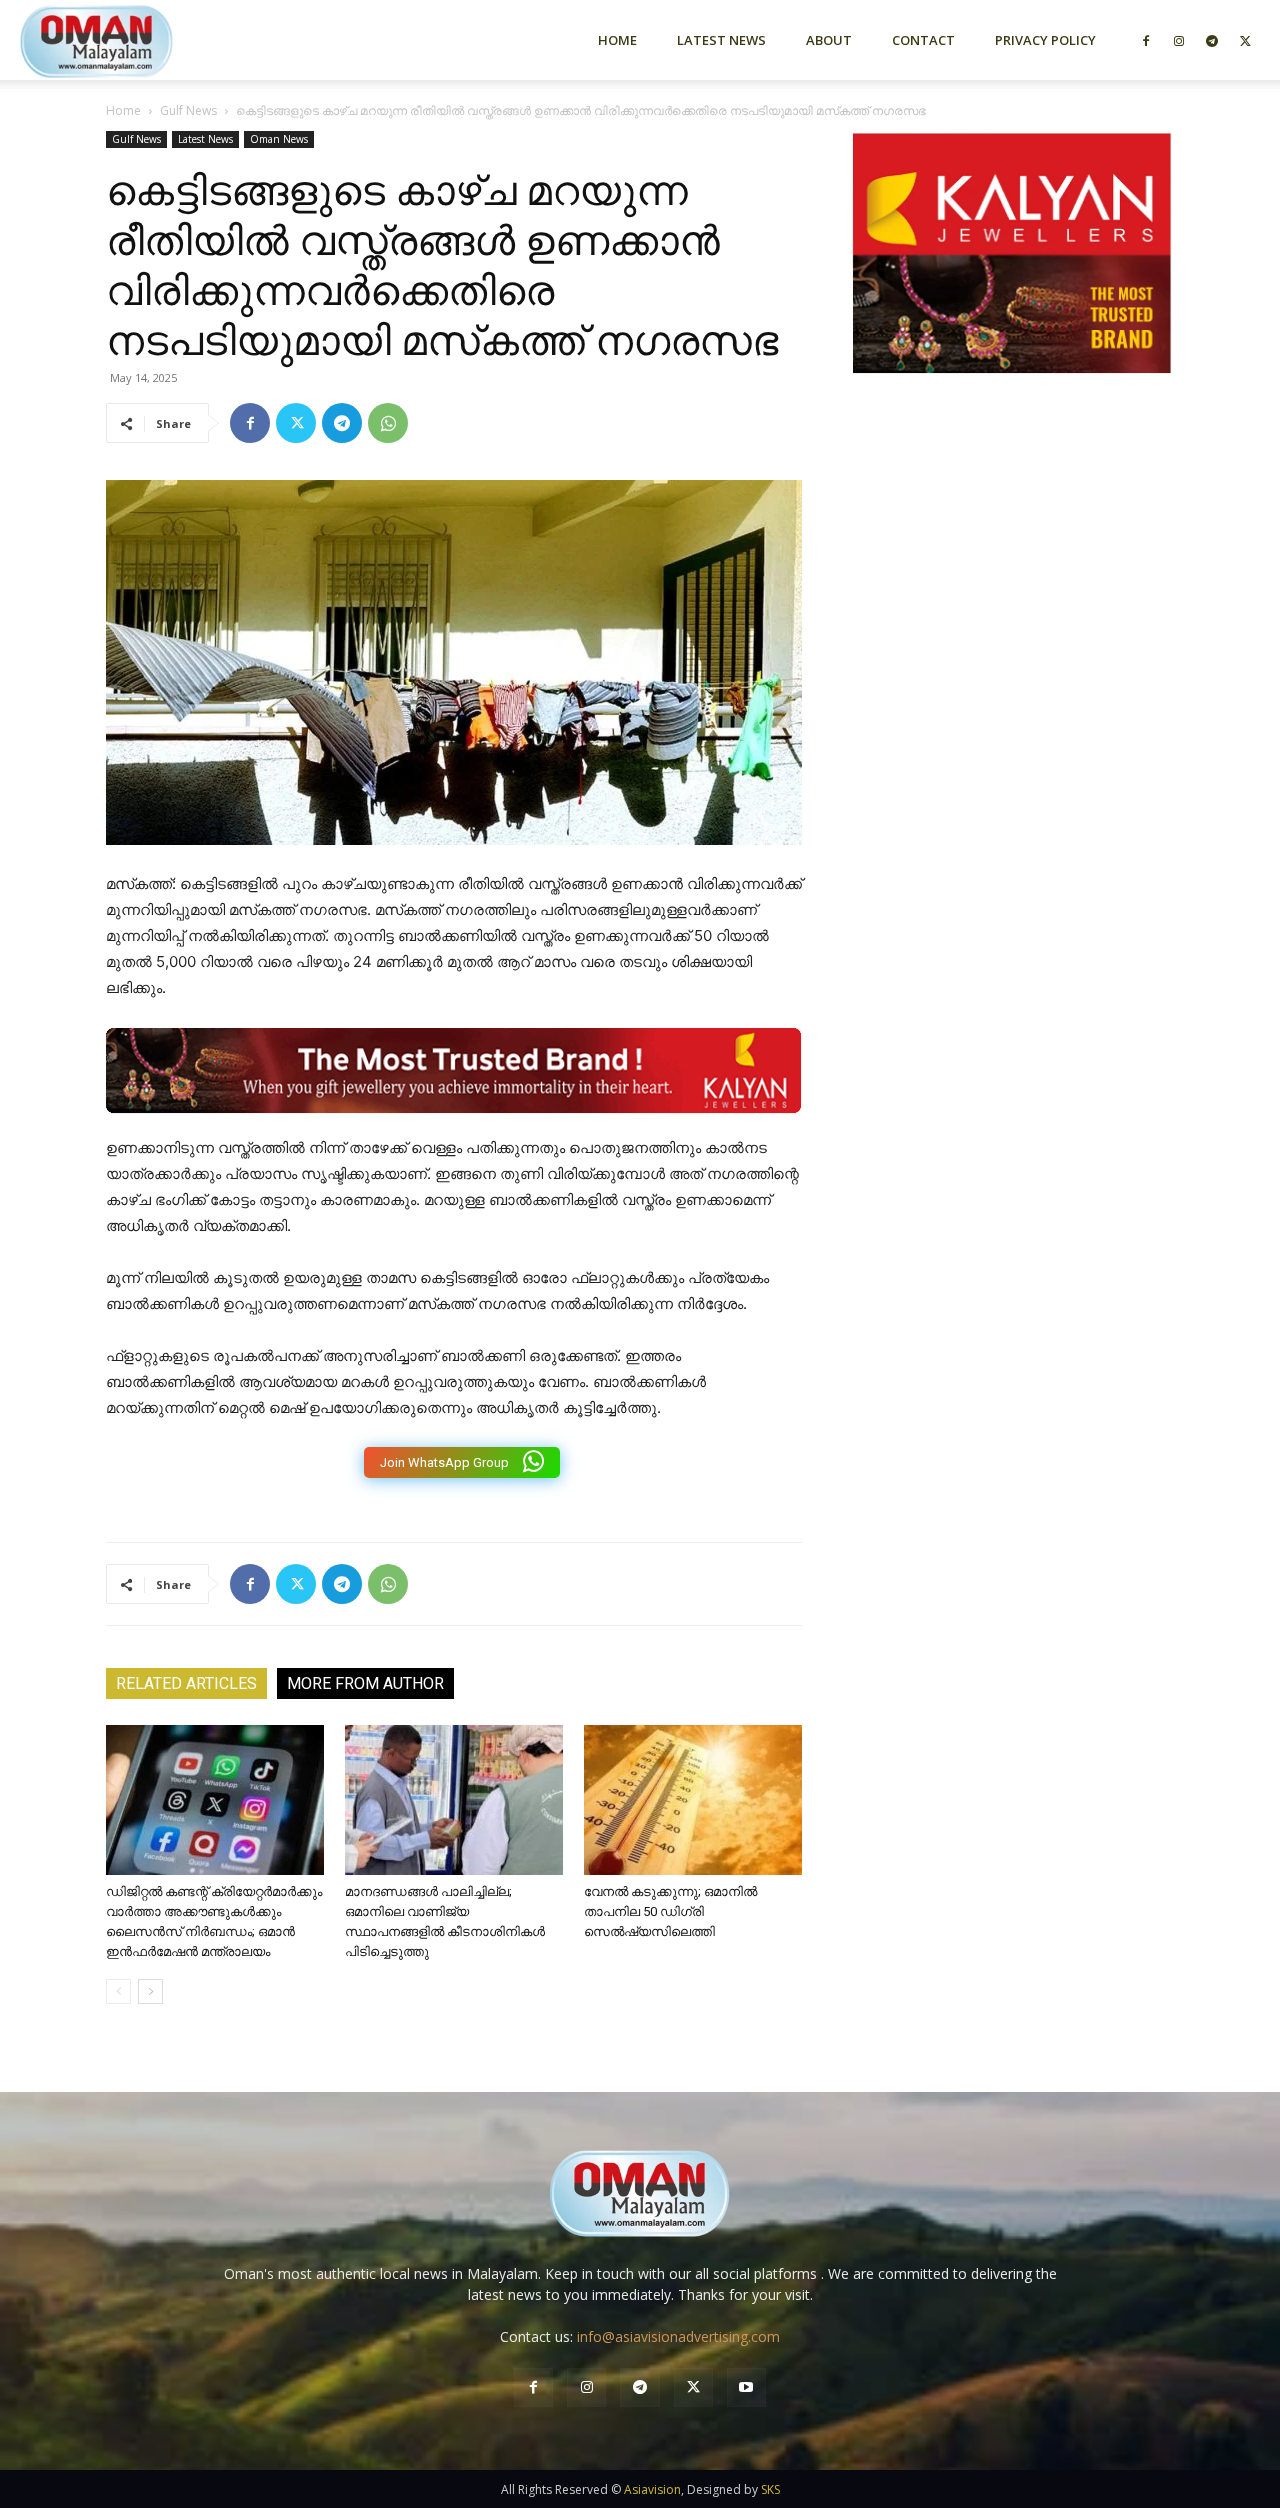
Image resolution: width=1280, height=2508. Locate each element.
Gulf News (188, 110)
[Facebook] (1146, 40)
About (829, 40)
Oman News (279, 139)
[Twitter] (1245, 40)
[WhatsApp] (388, 423)
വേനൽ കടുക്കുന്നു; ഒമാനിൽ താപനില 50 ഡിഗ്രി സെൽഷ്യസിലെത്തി (670, 1911)
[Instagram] (1179, 40)
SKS (770, 2489)
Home (617, 40)
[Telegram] (1212, 40)
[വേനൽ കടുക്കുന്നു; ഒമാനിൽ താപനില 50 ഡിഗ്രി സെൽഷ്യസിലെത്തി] (693, 1800)
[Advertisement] (1012, 603)
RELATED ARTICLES (186, 1683)
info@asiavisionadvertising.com (678, 2336)
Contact (923, 40)
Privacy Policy (1045, 40)
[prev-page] (118, 1991)
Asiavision (652, 2489)
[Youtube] (746, 2387)
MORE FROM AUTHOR (365, 1683)
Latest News (721, 40)
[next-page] (150, 1991)
